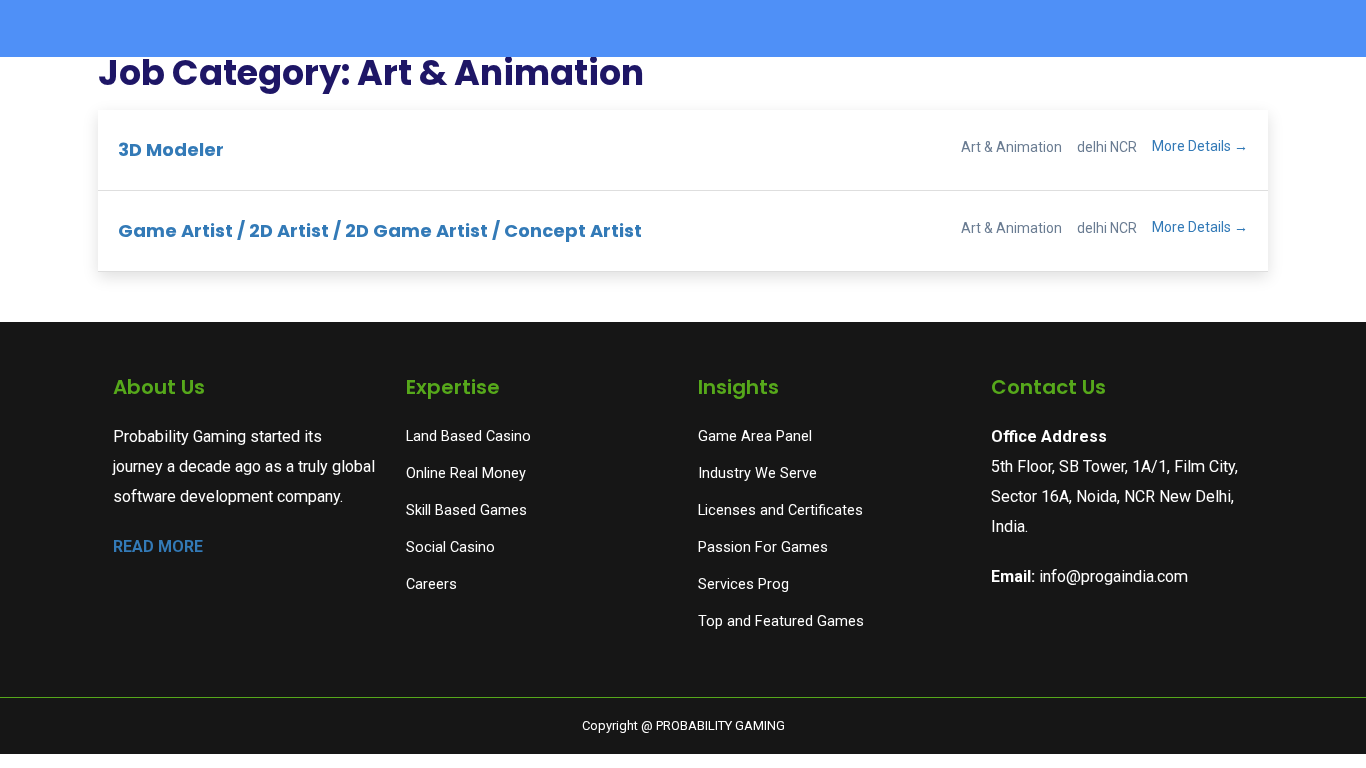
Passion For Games (763, 547)
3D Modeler (171, 149)
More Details (1193, 146)
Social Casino (450, 547)
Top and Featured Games (781, 621)
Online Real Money (466, 473)
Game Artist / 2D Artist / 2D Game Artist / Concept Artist (380, 230)
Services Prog (743, 584)
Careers (431, 584)
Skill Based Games (466, 510)
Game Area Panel (755, 436)
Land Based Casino (468, 436)
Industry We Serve (757, 473)
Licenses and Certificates (780, 510)
